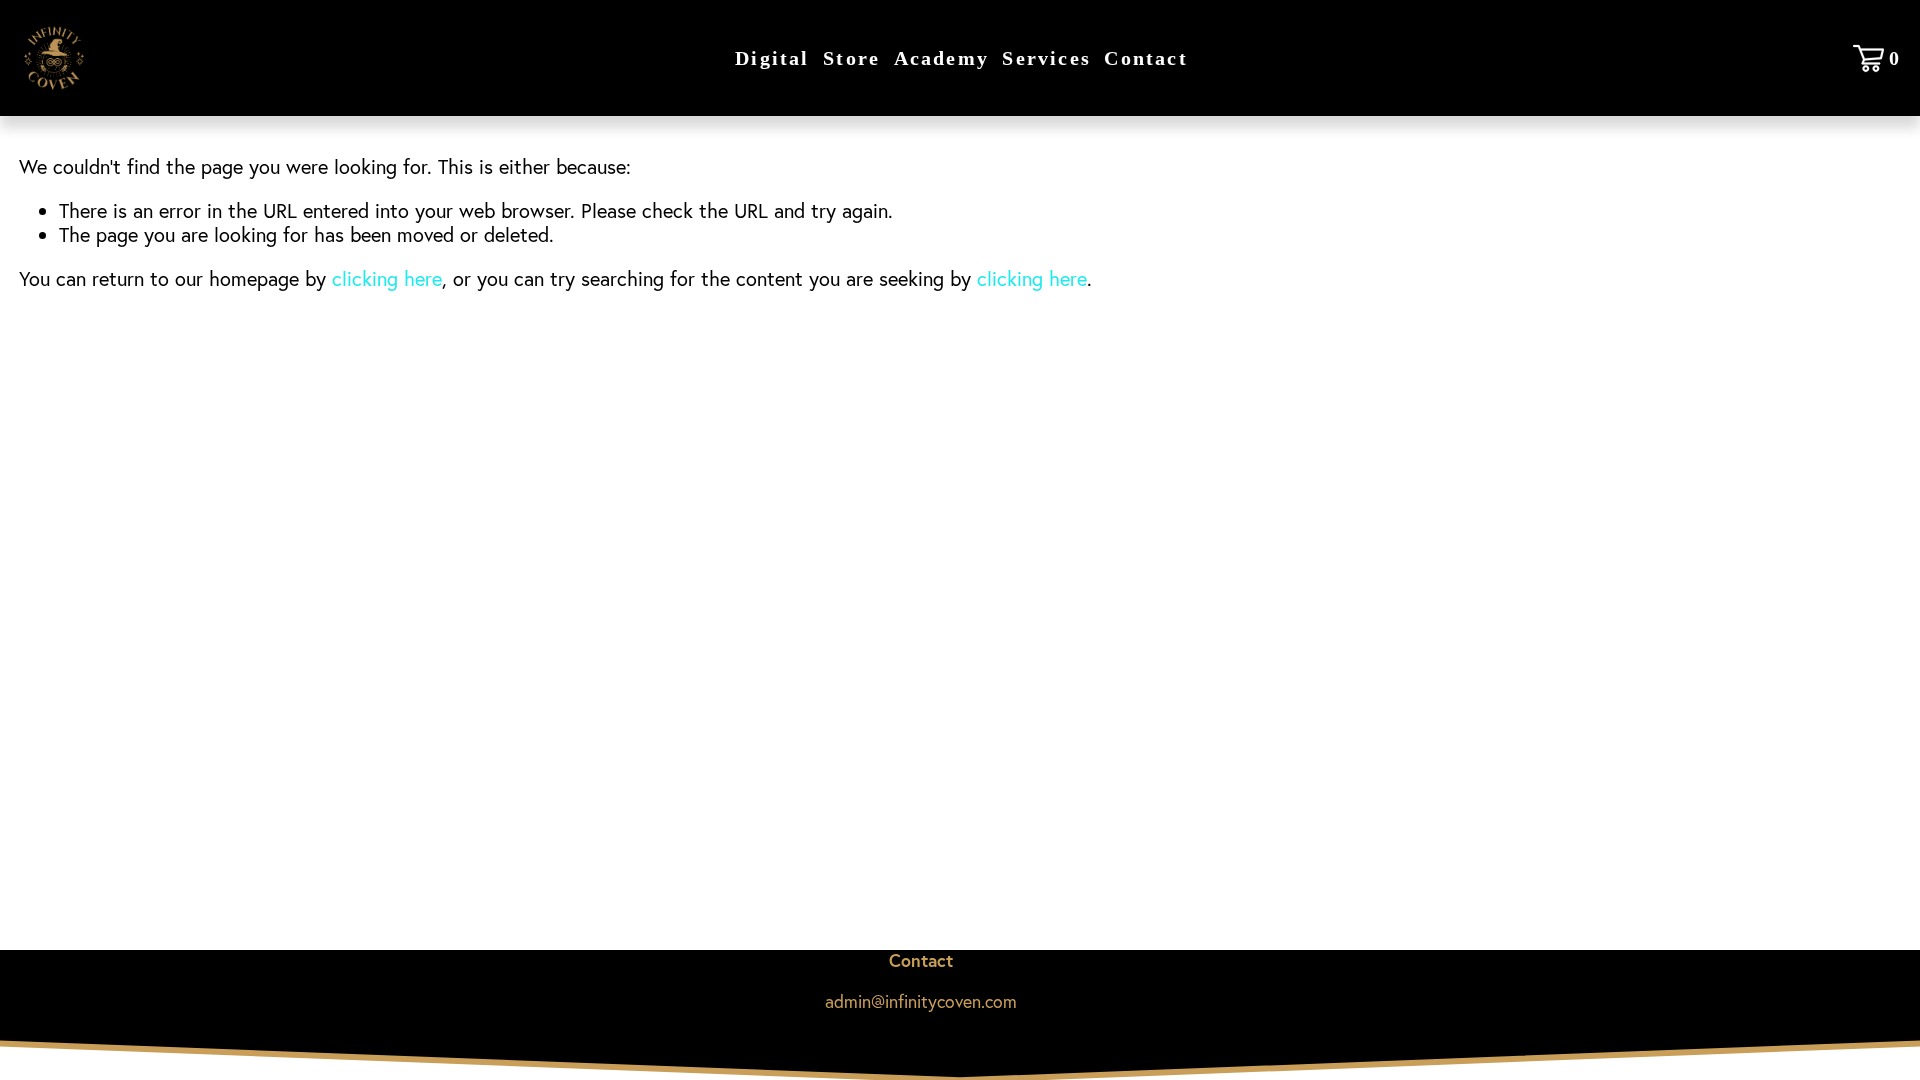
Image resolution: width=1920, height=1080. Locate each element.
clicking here (387, 278)
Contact (1145, 58)
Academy (941, 58)
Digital (772, 58)
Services (1046, 58)
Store (851, 58)
